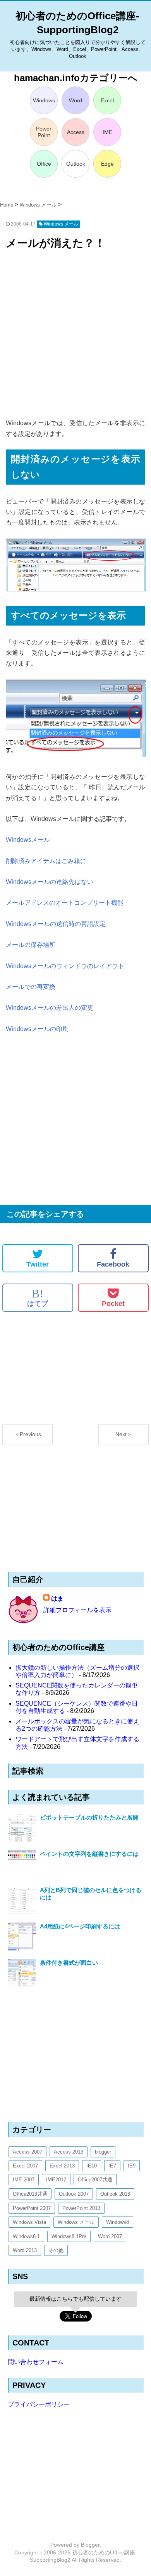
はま (57, 1598)
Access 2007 (27, 2152)
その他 (56, 2250)
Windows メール (76, 2222)
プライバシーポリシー (39, 2404)
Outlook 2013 (115, 2194)
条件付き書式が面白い (69, 1963)
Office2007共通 (95, 2180)
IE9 (132, 2166)
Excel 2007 (25, 2166)
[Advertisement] (75, 335)
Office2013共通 (30, 2194)
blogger (103, 2152)
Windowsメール (28, 840)
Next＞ (124, 1434)
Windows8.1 (26, 2236)
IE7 (112, 2166)
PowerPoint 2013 (81, 2208)
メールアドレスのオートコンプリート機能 (65, 903)
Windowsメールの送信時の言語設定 (56, 924)
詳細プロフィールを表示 (77, 1610)
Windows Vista (29, 2222)
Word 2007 (110, 2236)
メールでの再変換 (31, 987)
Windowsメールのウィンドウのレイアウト (65, 966)
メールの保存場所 (31, 945)
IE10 (92, 2166)
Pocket (113, 1304)
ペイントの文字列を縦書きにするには (89, 1854)
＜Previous (28, 1434)
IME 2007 (24, 2180)
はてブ (38, 1297)
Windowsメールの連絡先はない (50, 882)
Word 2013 (25, 2250)
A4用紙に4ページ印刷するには (80, 1926)
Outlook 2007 (74, 2194)
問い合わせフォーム (36, 2362)
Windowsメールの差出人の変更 (50, 1008)
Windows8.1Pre (69, 2236)
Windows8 (118, 2222)
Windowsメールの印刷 (37, 1029)
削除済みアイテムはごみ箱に (46, 861)
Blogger (90, 2545)
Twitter (38, 1264)
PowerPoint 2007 (32, 2208)
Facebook (113, 1264)
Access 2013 (69, 2152)
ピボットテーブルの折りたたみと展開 (89, 1817)
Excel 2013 (62, 2166)
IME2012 (56, 2180)
